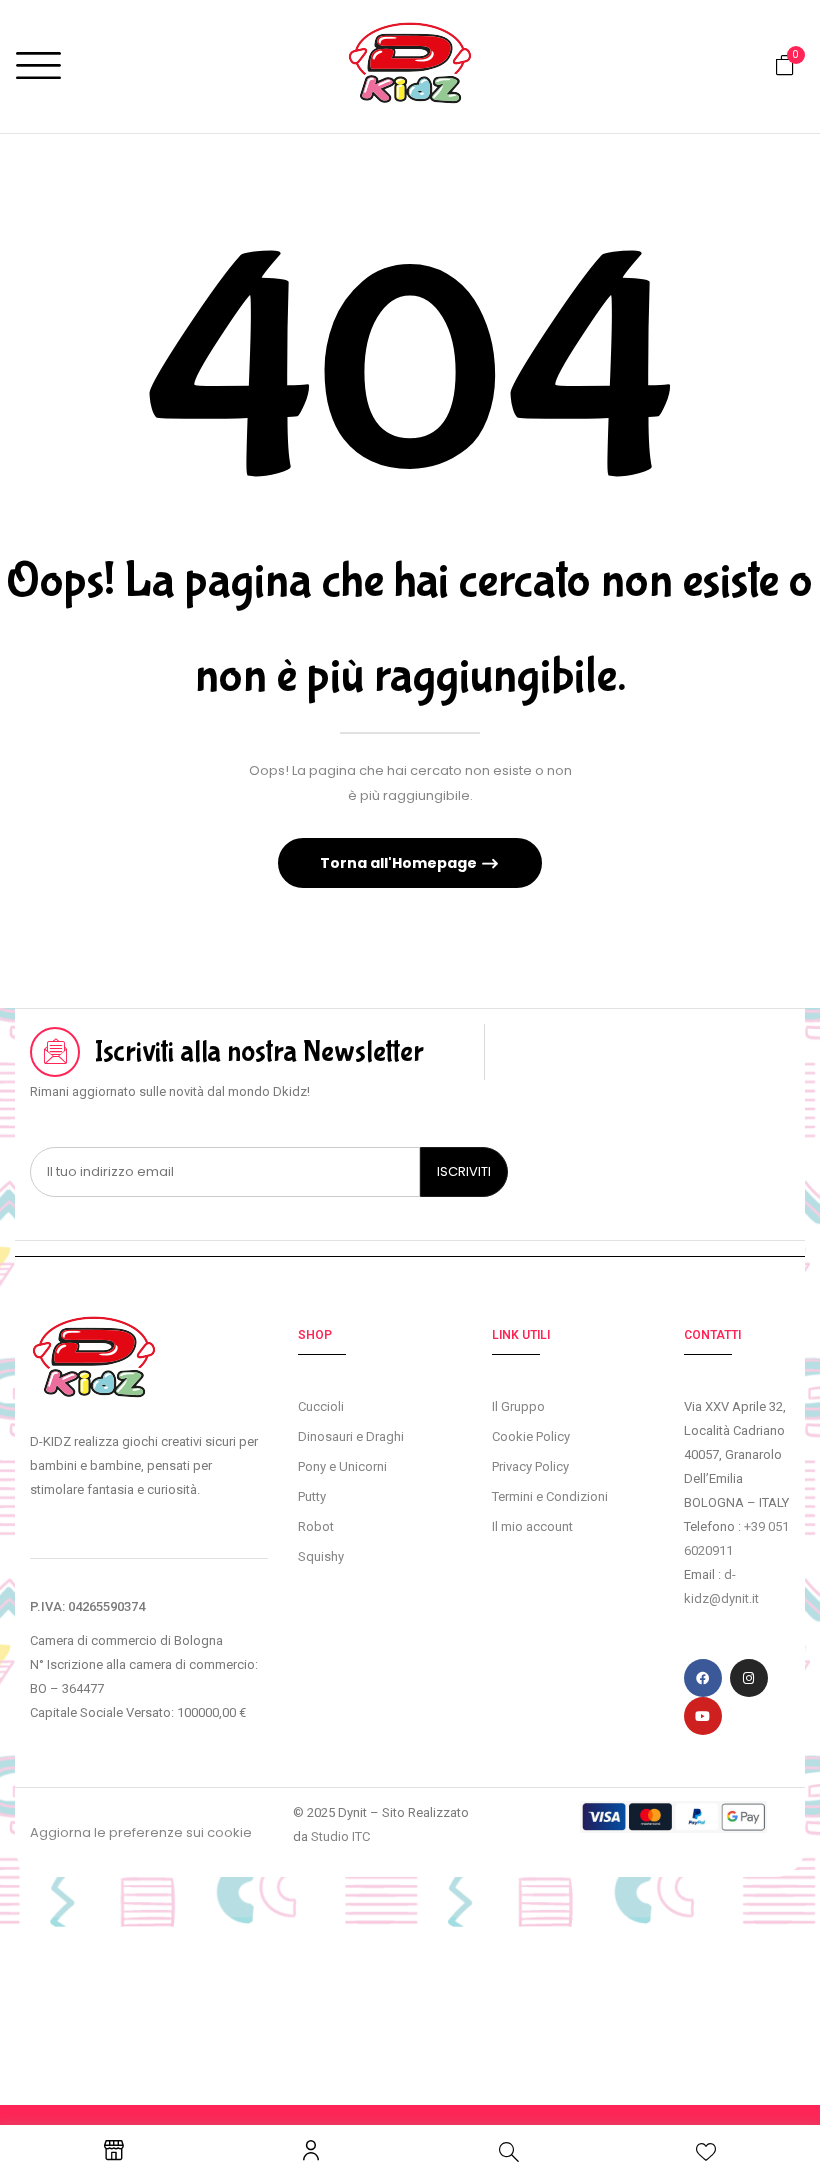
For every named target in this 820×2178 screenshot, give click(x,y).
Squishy (321, 1556)
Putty (312, 1496)
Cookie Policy (531, 1436)
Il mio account (532, 1526)
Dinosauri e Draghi (351, 1436)
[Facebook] (703, 1678)
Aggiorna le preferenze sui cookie (141, 1832)
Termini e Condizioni (550, 1496)
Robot (316, 1526)
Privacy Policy (530, 1466)
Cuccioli (321, 1406)
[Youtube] (703, 1716)
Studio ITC (340, 1836)
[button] (785, 65)
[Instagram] (749, 1678)
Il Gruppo (518, 1406)
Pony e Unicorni (342, 1466)
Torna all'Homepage (400, 863)
